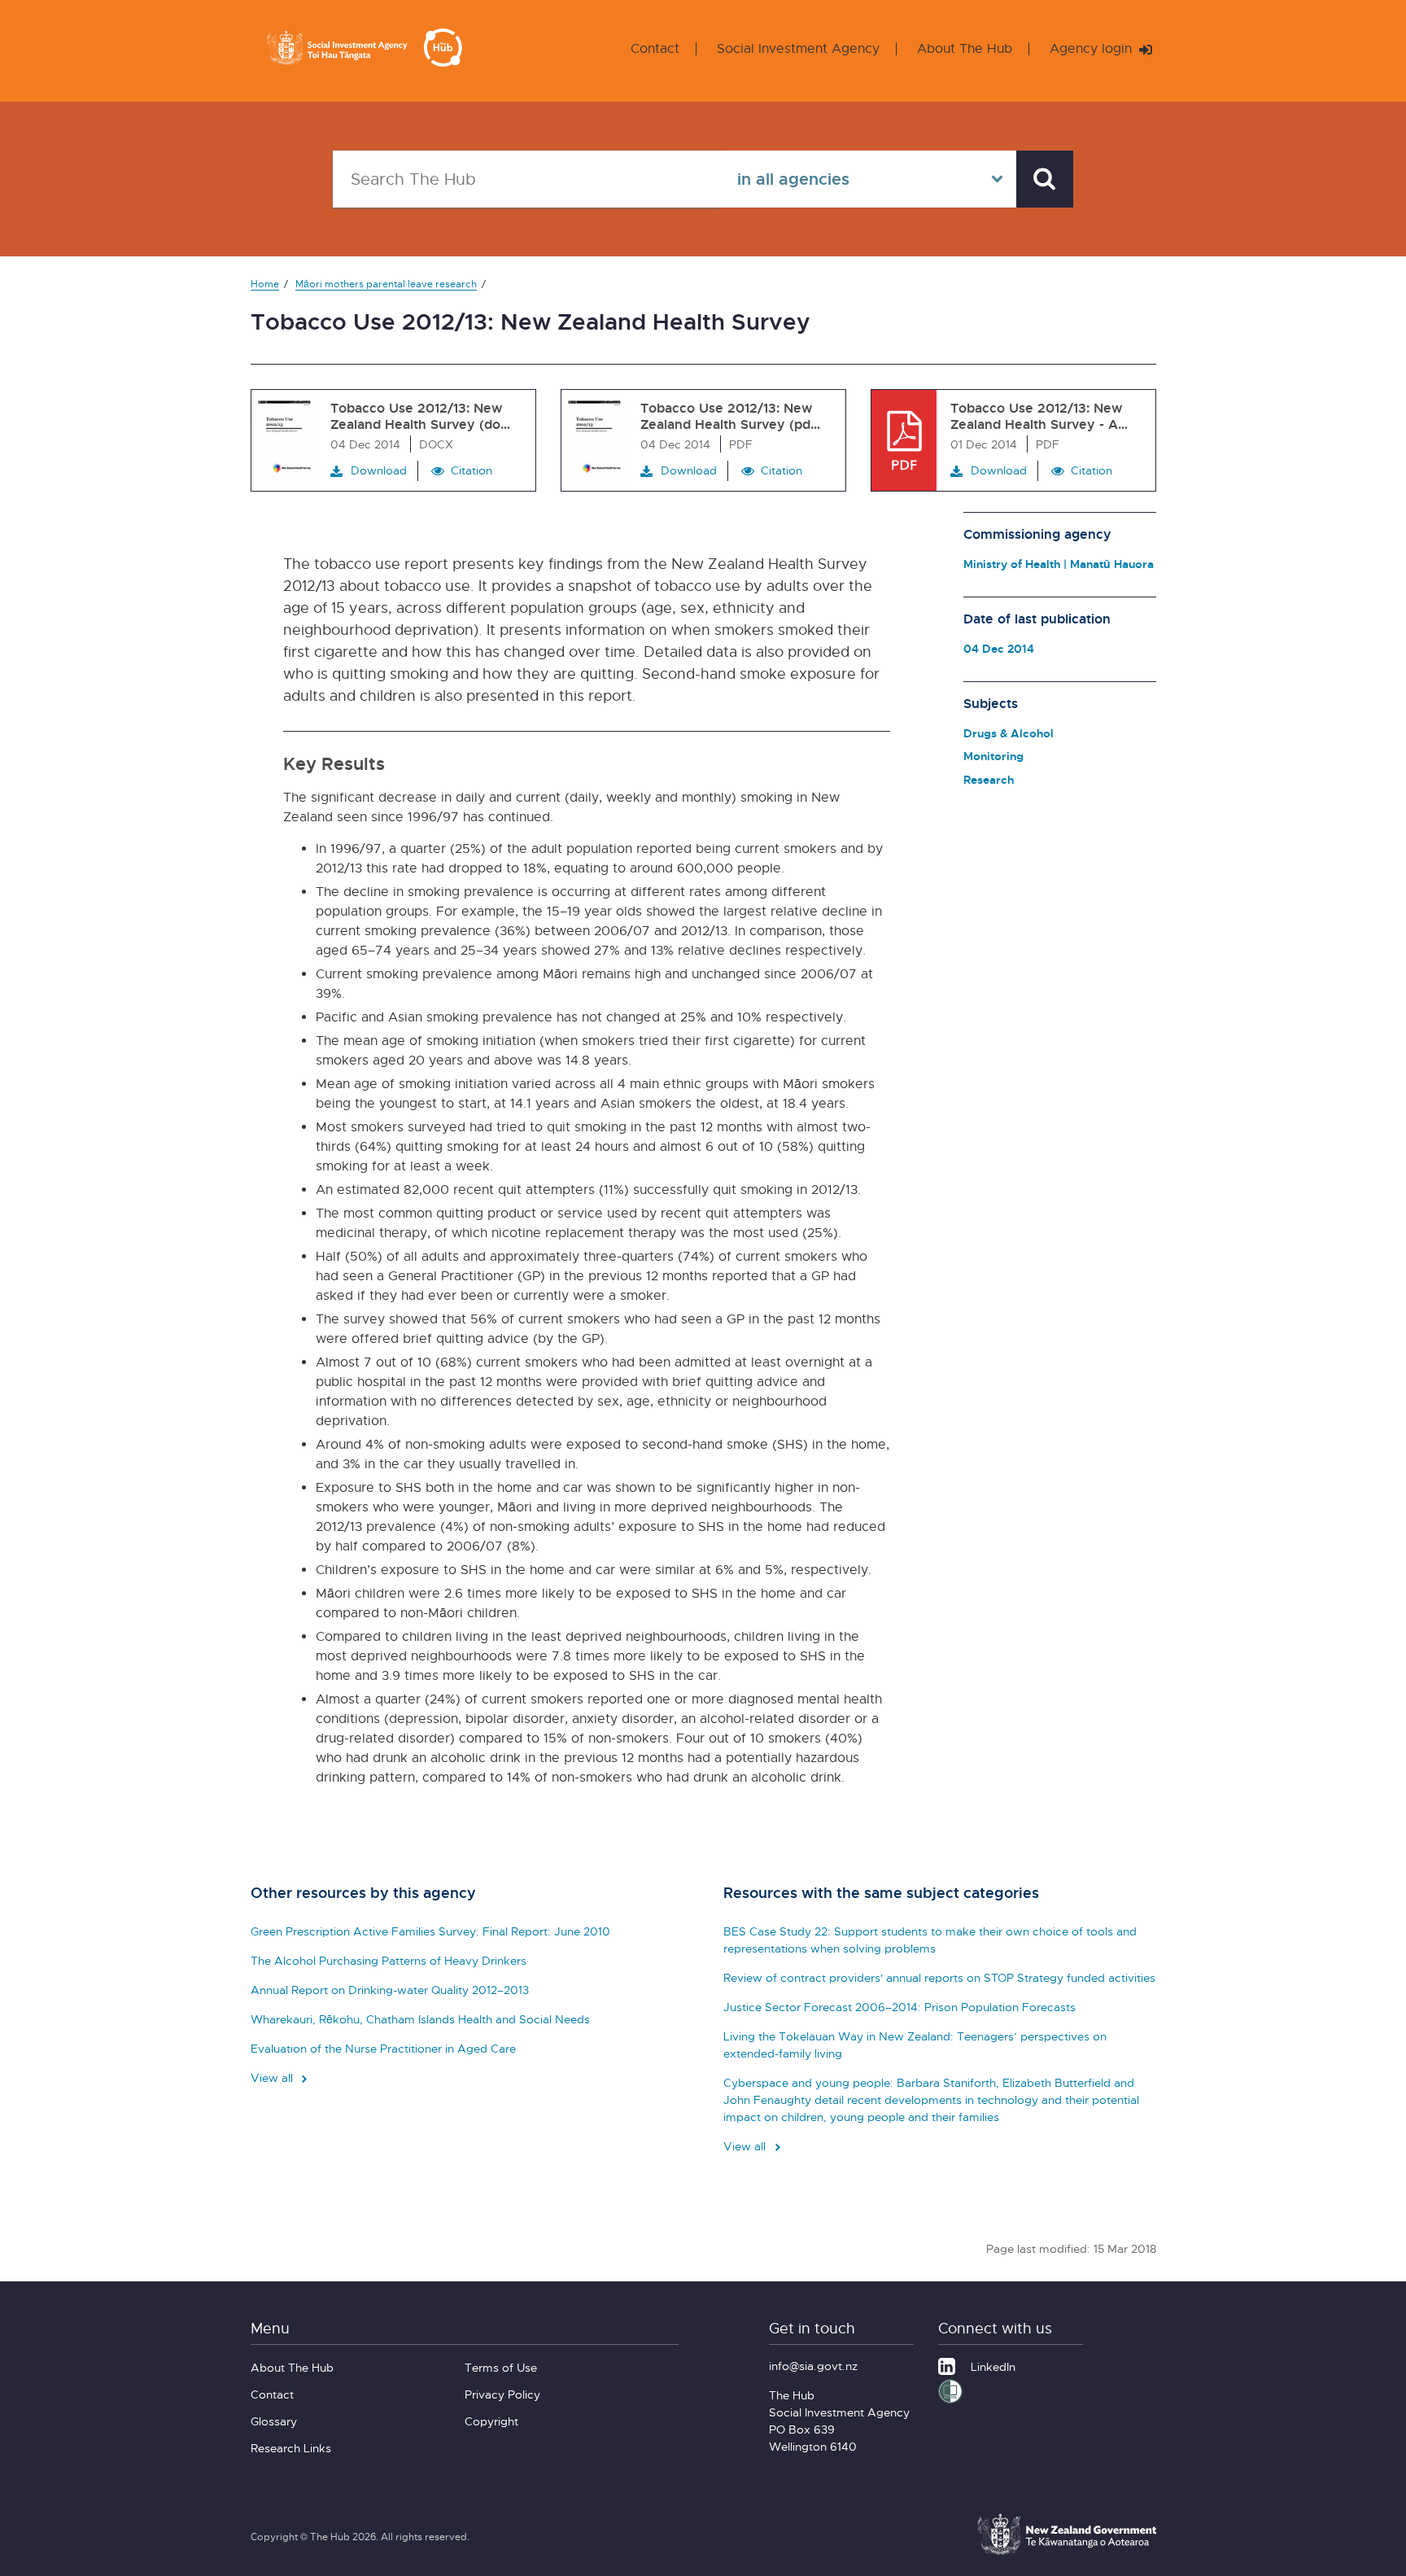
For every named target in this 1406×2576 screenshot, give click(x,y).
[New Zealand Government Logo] (1067, 2552)
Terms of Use (501, 2367)
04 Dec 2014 (999, 648)
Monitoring (993, 756)
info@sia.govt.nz (813, 2366)
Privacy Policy (502, 2394)
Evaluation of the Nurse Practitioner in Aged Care (383, 2048)
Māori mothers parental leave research (386, 284)
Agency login (1093, 48)
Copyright (491, 2421)
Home (265, 284)
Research (989, 779)
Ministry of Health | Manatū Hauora (1059, 564)
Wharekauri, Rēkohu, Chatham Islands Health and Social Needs (420, 2019)
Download (379, 470)
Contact (655, 48)
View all (273, 2077)
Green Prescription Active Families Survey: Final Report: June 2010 (430, 1931)
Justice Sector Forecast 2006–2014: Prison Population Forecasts (899, 2007)
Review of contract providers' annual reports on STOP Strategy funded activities (939, 1977)
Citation (472, 470)
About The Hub (965, 48)
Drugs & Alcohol (1009, 733)
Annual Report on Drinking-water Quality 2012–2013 (390, 1990)
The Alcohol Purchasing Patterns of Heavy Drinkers (389, 1960)
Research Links (291, 2448)
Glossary (274, 2421)
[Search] (1045, 179)
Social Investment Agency (798, 48)
